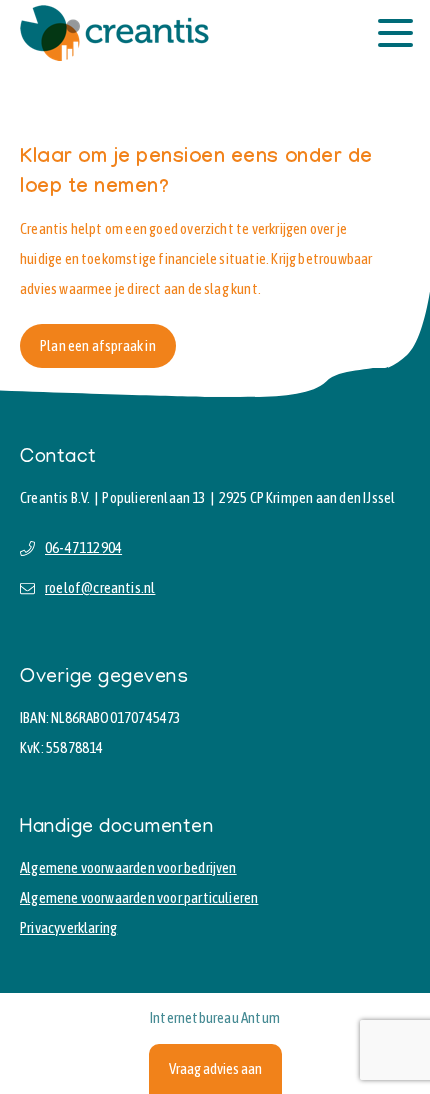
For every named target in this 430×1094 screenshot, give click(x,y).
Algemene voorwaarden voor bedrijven (128, 867)
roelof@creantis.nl (100, 587)
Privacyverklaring (68, 927)
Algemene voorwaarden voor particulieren (139, 897)
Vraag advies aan (215, 1068)
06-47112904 (83, 547)
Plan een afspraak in (98, 345)
